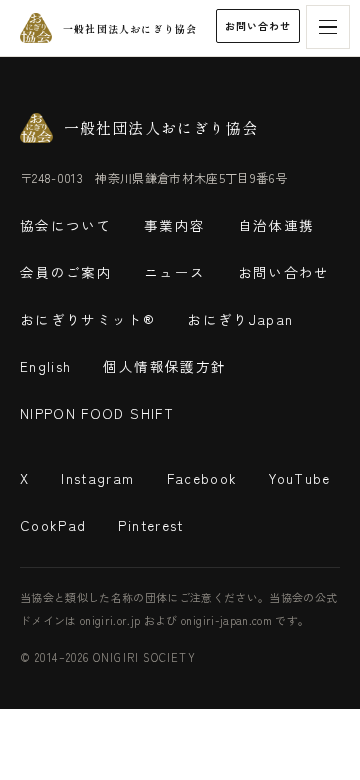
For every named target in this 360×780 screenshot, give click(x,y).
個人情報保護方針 (164, 366)
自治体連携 (276, 225)
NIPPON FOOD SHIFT (97, 413)
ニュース (174, 272)
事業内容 (174, 225)
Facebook (202, 478)
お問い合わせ (258, 25)
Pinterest (150, 525)
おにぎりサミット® (87, 319)
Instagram (97, 478)
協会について (66, 225)
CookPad (53, 525)
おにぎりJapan (240, 319)
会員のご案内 (66, 272)
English (45, 366)
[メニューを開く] (328, 27)
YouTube (299, 478)
